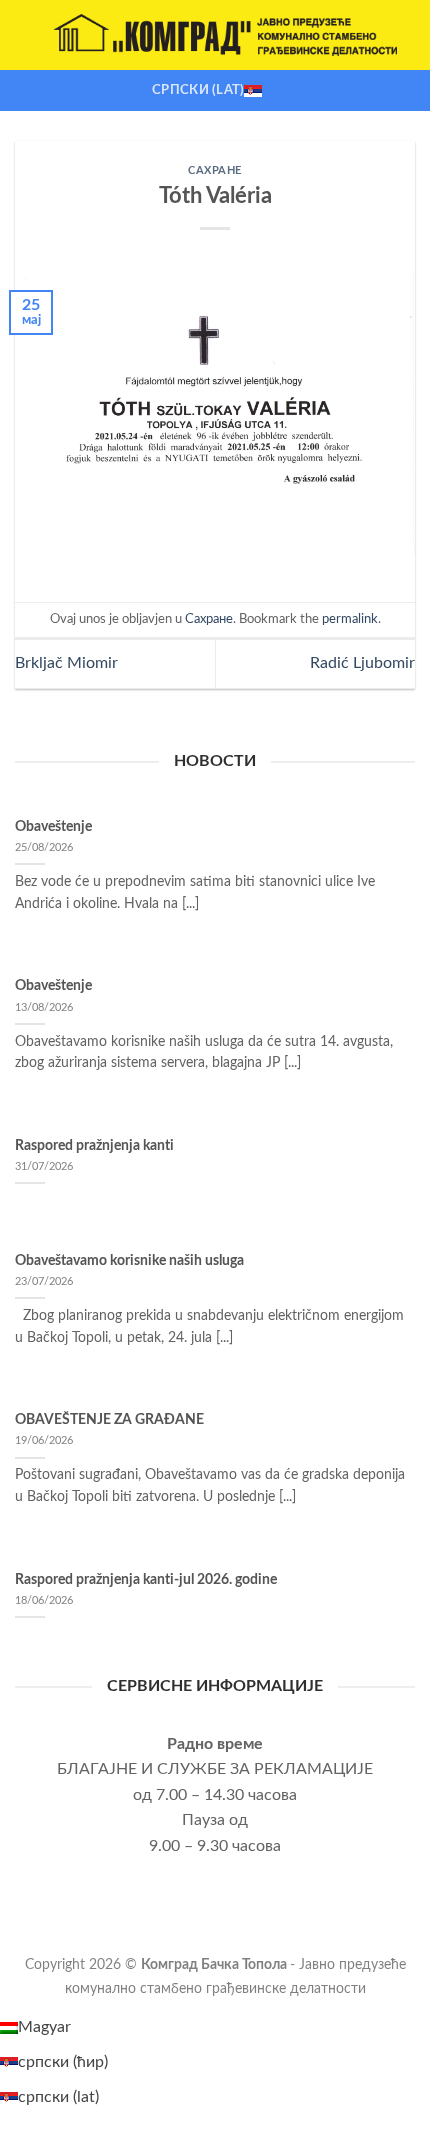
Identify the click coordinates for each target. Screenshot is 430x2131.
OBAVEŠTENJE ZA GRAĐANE (109, 1420)
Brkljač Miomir (66, 663)
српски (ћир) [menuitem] (63, 2062)
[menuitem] (35, 2027)
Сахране (215, 170)
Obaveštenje (53, 827)
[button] (27, 34)
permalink (350, 619)
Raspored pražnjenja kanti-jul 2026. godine (146, 1580)
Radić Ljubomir (362, 663)
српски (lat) (198, 90)
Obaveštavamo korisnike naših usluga (129, 1261)
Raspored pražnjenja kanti (94, 1146)
